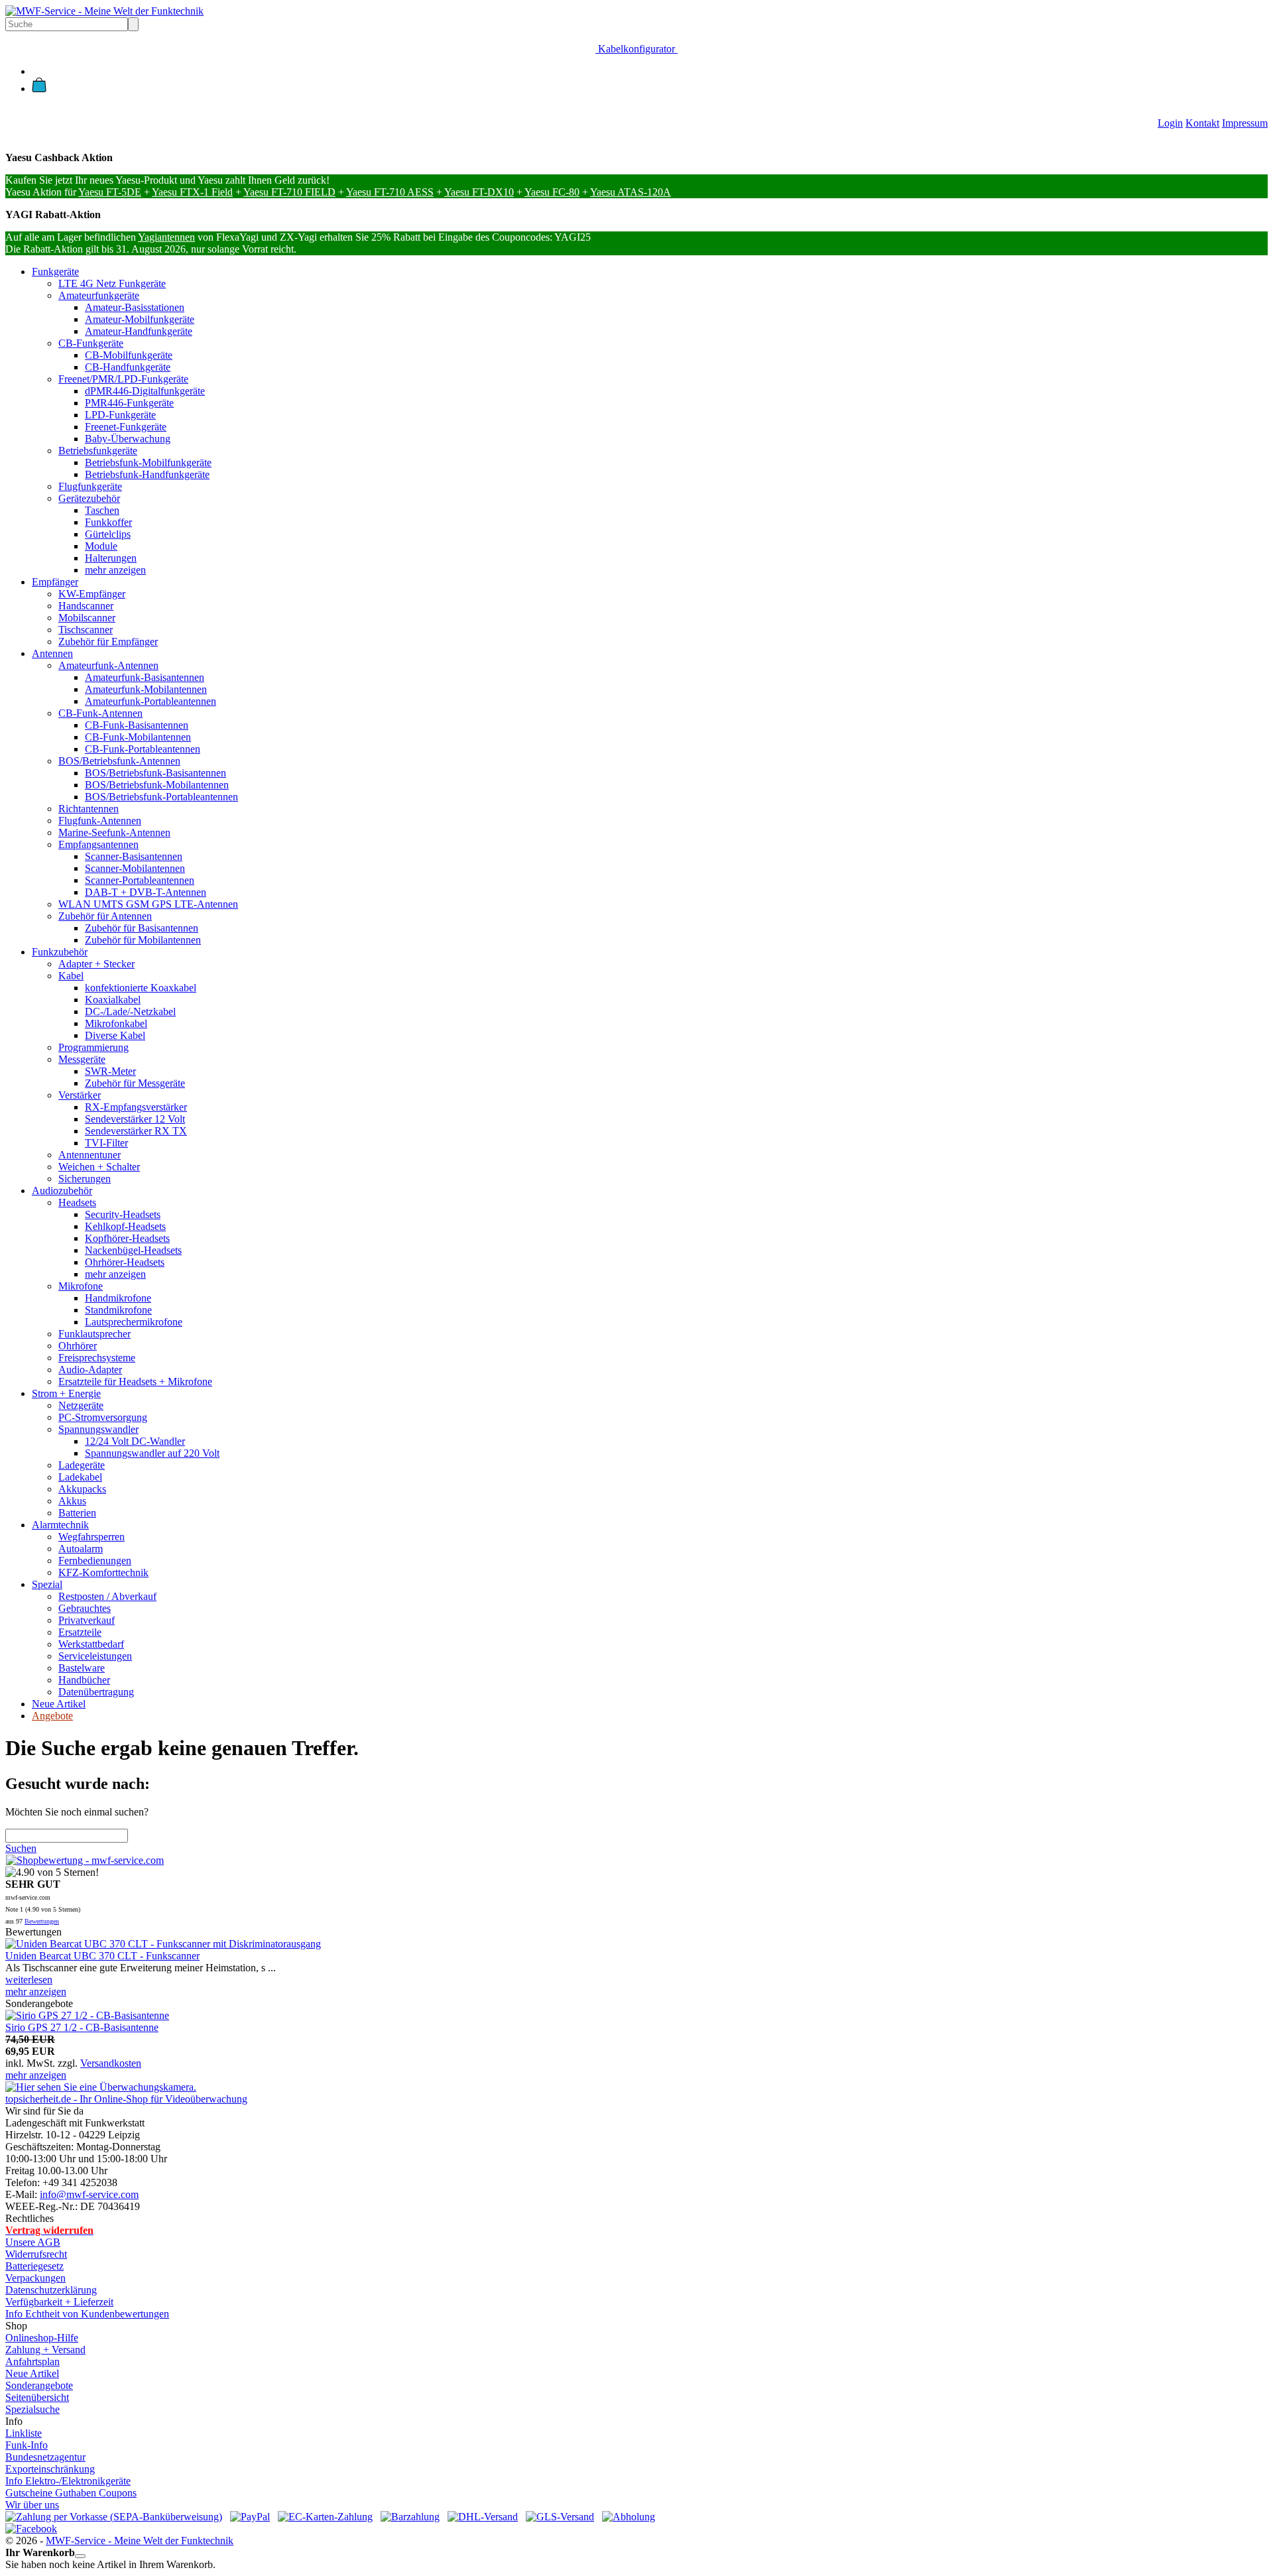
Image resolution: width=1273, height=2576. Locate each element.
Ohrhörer (78, 1346)
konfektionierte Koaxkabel (141, 988)
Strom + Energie (66, 1393)
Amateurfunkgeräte (99, 295)
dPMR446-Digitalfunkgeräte (145, 391)
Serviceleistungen (95, 1656)
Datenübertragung (96, 1692)
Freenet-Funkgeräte (126, 427)
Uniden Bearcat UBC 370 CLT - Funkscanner (102, 1956)
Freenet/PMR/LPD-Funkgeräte (123, 379)
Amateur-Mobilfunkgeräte (140, 319)
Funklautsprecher (94, 1334)
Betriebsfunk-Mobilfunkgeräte (148, 462)
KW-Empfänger (92, 594)
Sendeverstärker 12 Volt (135, 1119)
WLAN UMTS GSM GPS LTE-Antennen (148, 904)
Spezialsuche (32, 2409)
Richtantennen (89, 809)
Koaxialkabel (113, 1000)
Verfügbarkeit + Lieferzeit (59, 2302)
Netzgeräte (81, 1405)
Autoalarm (81, 1549)
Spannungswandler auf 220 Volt (152, 1453)
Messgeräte (82, 1059)
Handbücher (84, 1680)
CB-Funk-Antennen (100, 713)
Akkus (72, 1501)
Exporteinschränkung (50, 2469)
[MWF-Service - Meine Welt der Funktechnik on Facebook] (31, 2529)
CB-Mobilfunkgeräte (129, 355)
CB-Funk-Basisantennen (137, 725)
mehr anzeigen (115, 570)
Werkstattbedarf (91, 1644)
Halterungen (111, 558)
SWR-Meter (110, 1071)
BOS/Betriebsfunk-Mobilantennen (157, 785)
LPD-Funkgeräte (120, 415)
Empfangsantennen (98, 844)
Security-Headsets (123, 1214)
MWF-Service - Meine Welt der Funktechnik (140, 2541)
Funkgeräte (55, 272)
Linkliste (24, 2433)
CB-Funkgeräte (91, 343)
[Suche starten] (133, 24)
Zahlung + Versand (45, 2350)
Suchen (21, 1848)
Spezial (47, 1584)
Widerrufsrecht (36, 2254)
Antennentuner (90, 1155)
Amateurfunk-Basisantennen (145, 677)
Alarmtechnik (60, 1525)
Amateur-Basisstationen (135, 307)
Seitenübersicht (37, 2397)
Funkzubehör (60, 952)
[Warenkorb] (39, 89)
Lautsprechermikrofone (134, 1322)
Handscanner (86, 606)
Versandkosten (111, 2063)
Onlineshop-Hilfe (42, 2338)
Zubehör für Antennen (105, 916)
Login (1170, 123)
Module (101, 546)
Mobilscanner (87, 618)
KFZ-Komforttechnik (103, 1572)
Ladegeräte (82, 1465)
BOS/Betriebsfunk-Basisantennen (155, 773)
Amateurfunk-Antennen (108, 665)
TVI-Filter (106, 1143)
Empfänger (55, 582)
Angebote (52, 1716)
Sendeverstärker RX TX (136, 1131)
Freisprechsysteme (97, 1358)
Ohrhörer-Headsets (125, 1262)
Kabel (71, 976)
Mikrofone (81, 1286)
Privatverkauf (87, 1620)
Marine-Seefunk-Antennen (114, 832)
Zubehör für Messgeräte (135, 1083)
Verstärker (80, 1095)
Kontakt (1202, 123)
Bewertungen (42, 1921)
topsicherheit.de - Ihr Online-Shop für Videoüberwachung (126, 2099)
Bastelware (82, 1668)
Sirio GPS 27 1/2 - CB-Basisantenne (82, 2027)
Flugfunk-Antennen (100, 821)
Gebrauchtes (85, 1608)
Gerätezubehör (89, 498)
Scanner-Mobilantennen (135, 868)
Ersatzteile (80, 1632)
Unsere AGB (33, 2242)
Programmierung (93, 1047)
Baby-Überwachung (128, 439)
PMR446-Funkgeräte (129, 403)
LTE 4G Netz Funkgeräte (112, 283)
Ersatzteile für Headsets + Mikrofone (135, 1381)
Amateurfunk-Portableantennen (151, 701)
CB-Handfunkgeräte (128, 367)
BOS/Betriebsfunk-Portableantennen (161, 797)
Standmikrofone (118, 1310)
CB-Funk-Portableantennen (143, 749)
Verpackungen (35, 2278)
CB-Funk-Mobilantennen (138, 737)
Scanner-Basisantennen (134, 856)
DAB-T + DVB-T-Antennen (146, 892)
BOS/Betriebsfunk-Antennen (119, 761)
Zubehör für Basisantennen (142, 928)
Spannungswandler (98, 1429)
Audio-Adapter (90, 1370)
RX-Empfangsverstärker (136, 1107)
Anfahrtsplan (32, 2361)
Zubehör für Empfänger (108, 642)
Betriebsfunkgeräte (98, 451)
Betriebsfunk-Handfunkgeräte (147, 474)
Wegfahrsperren (91, 1537)
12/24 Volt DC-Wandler (135, 1441)
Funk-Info (27, 2445)
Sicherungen (85, 1179)
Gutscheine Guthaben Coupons (71, 2493)
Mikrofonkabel (116, 1023)
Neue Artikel (59, 1704)
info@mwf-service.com (89, 2194)
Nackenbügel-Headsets (133, 1250)
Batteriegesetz (34, 2266)
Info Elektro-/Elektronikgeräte (68, 2481)
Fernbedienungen (95, 1561)
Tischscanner (86, 630)
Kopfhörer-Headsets (127, 1238)
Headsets (77, 1202)
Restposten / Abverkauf (107, 1596)
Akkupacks (82, 1489)
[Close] (80, 2556)
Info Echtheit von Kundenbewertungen (87, 2314)
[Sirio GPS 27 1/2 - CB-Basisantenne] (87, 2015)
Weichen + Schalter (99, 1167)
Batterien (77, 1513)
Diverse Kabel (115, 1035)
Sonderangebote (39, 2385)
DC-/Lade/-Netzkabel (130, 1012)
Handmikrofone (118, 1298)
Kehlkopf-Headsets (125, 1226)
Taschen (102, 510)
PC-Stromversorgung (103, 1417)
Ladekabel (80, 1477)
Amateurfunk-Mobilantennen (146, 689)
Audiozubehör (62, 1191)
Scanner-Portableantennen (140, 880)
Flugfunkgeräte (90, 486)
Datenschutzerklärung (51, 2290)
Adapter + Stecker (96, 964)
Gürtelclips (108, 534)
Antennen (52, 653)
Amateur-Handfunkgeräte (139, 331)
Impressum (1245, 123)
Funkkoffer (108, 522)
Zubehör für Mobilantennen (143, 940)
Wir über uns (32, 2505)
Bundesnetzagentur (45, 2457)
